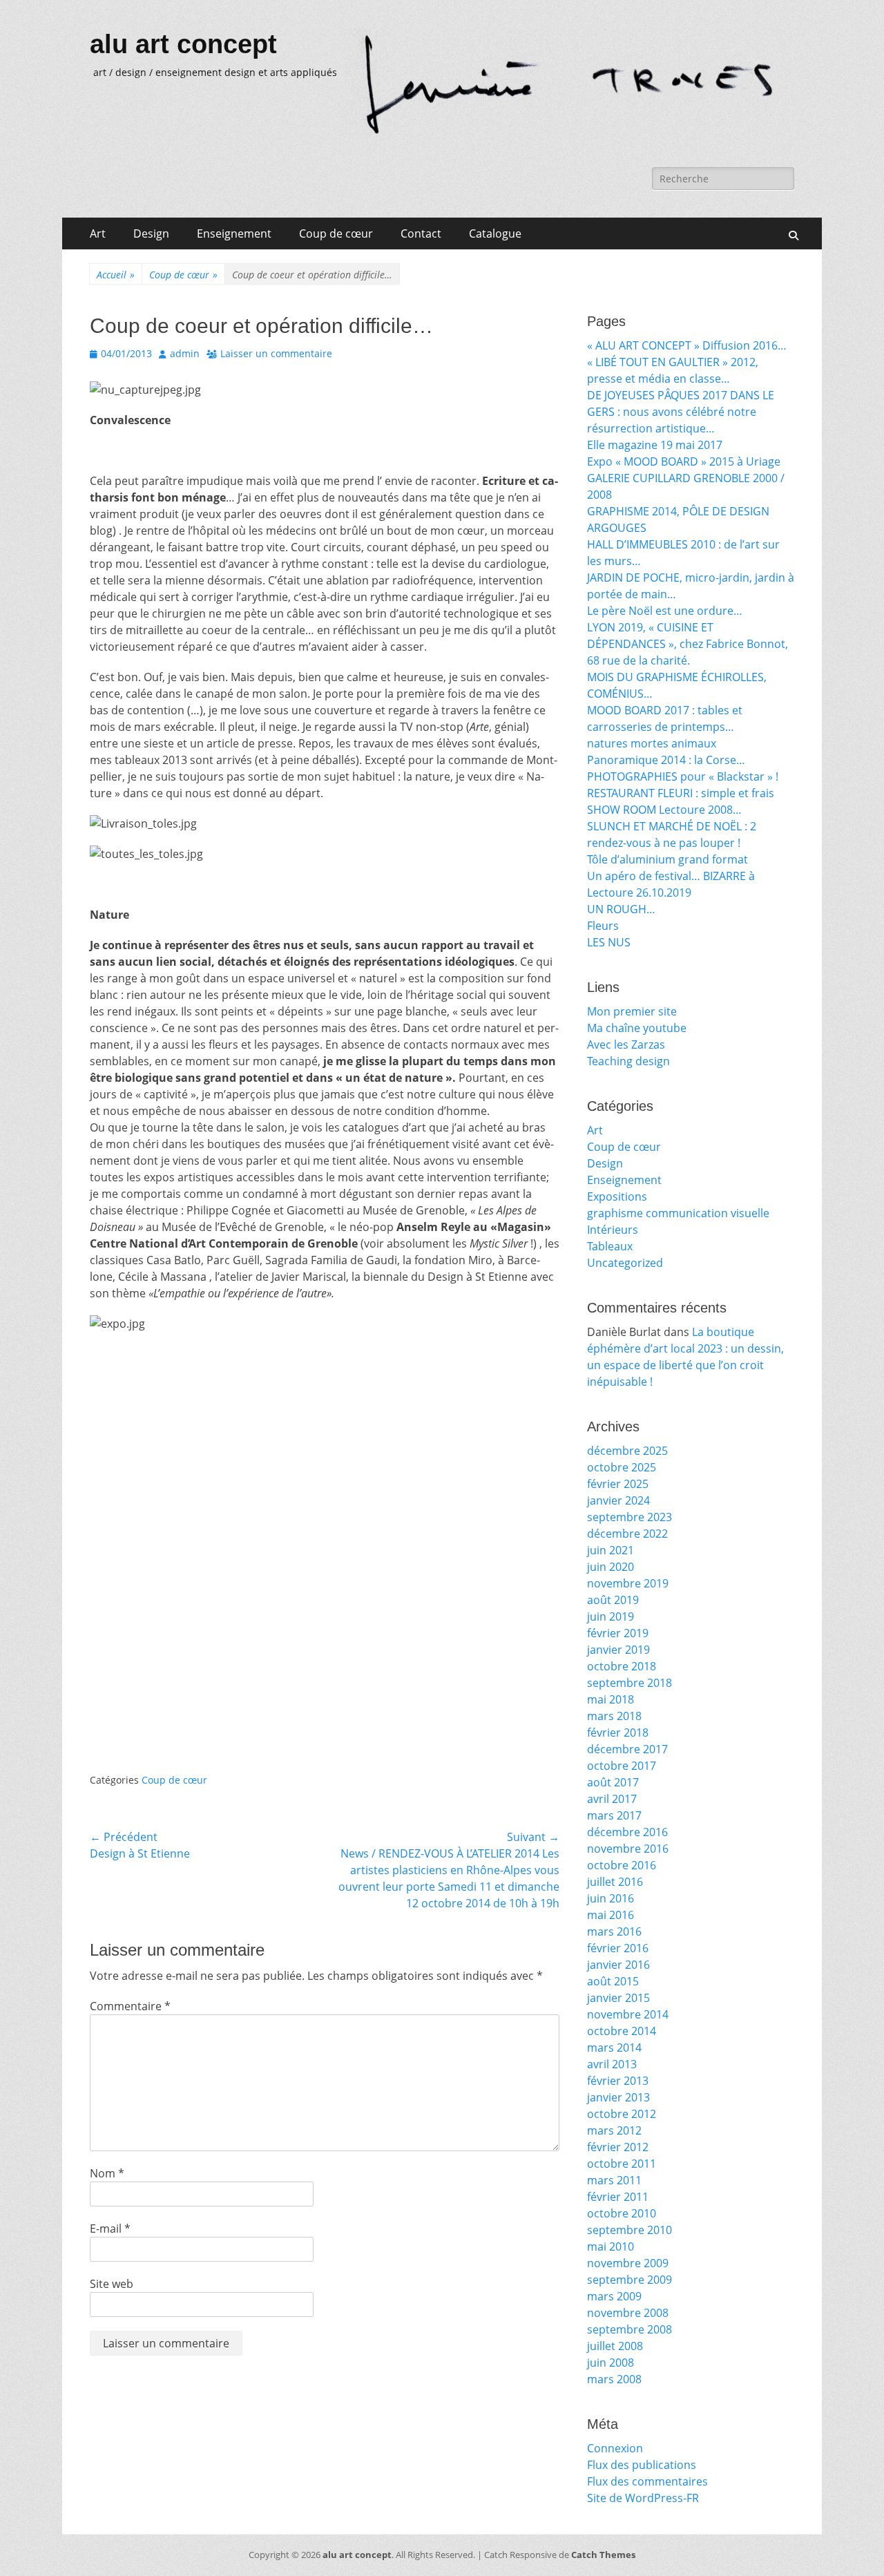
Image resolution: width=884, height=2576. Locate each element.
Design (151, 233)
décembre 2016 (627, 1832)
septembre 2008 (630, 2329)
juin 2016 (611, 1898)
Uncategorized (625, 1263)
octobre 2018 (622, 1666)
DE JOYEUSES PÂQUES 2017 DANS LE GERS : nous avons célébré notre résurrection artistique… (681, 412)
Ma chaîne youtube (637, 1028)
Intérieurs (613, 1230)
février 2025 (618, 1484)
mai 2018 (611, 1699)
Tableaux (610, 1246)
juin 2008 (611, 2363)
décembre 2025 (627, 1451)
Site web (112, 2284)
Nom (107, 2173)
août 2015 (613, 1981)
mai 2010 (611, 2246)
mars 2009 (614, 2296)
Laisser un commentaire (276, 353)
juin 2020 (611, 1567)
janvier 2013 (618, 2097)
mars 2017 (614, 1815)
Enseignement (234, 233)
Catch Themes (603, 2555)
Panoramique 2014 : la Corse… (666, 760)
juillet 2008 (615, 2346)
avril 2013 (612, 2064)
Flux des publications (642, 2465)
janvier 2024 (618, 1500)
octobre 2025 (622, 1467)
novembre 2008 (628, 2313)
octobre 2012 (622, 2114)
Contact (421, 233)
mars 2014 (614, 2048)
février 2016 (618, 1948)
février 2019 (618, 1633)
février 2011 (618, 2197)
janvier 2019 (618, 1650)
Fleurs (603, 926)
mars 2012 (614, 2130)
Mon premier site (632, 1011)
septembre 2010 (630, 2230)
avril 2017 (612, 1799)
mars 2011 (614, 2180)
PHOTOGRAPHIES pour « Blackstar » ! (683, 776)
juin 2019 (611, 1616)
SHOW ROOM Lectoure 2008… (664, 810)
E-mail (110, 2229)
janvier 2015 (618, 1998)
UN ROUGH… (621, 909)
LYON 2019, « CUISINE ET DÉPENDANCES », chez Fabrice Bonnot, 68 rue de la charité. (688, 644)
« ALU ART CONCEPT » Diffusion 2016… (687, 345)
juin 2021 (611, 1550)
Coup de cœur (336, 233)
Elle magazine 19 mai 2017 (655, 445)
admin (185, 353)
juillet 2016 (615, 1882)
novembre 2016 (628, 1849)
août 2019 (613, 1600)
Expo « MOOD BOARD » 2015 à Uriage (684, 461)
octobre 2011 (622, 2164)
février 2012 (618, 2147)
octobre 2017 (622, 1766)
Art (98, 233)
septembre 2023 (630, 1517)
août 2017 (613, 1782)
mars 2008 (614, 2379)
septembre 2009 (630, 2280)
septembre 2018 (630, 1683)
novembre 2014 (628, 2014)
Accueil (116, 275)
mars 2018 (614, 1716)
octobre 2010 (622, 2213)
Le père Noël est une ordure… (665, 611)
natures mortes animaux (652, 743)
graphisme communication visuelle (678, 1213)
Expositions (617, 1196)
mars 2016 (614, 1931)
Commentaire (130, 2006)
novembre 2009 (628, 2263)
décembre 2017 (627, 1749)
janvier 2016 (618, 1965)
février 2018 (618, 1733)
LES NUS (609, 942)
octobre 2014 (622, 2031)
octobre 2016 (622, 1865)
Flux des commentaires (647, 2481)
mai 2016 (611, 1915)
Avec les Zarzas (626, 1044)
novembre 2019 (628, 1583)
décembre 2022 (627, 1534)
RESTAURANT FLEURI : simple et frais (681, 793)
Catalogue (495, 233)
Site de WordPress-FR (643, 2498)
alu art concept (183, 44)
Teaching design (628, 1061)
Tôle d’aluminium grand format (667, 859)
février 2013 (618, 2081)
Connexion (615, 2448)
